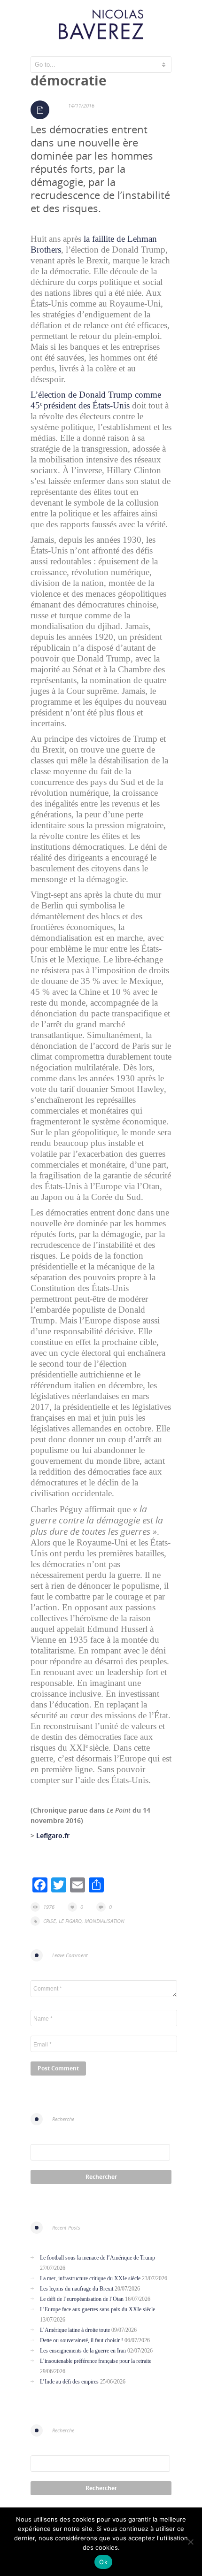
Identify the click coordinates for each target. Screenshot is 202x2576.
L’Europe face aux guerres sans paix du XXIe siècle (97, 2309)
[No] (190, 2542)
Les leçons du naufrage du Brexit (77, 2289)
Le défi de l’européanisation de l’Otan (82, 2299)
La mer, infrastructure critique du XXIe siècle (90, 2278)
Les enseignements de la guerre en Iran (83, 2351)
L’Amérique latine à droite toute (75, 2330)
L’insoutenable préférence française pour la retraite (96, 2361)
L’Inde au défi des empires (69, 2382)
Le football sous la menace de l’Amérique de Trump (97, 2258)
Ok (103, 2562)
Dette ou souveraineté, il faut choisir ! (82, 2340)
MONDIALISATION (105, 1921)
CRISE (50, 1921)
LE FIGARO (70, 1921)
